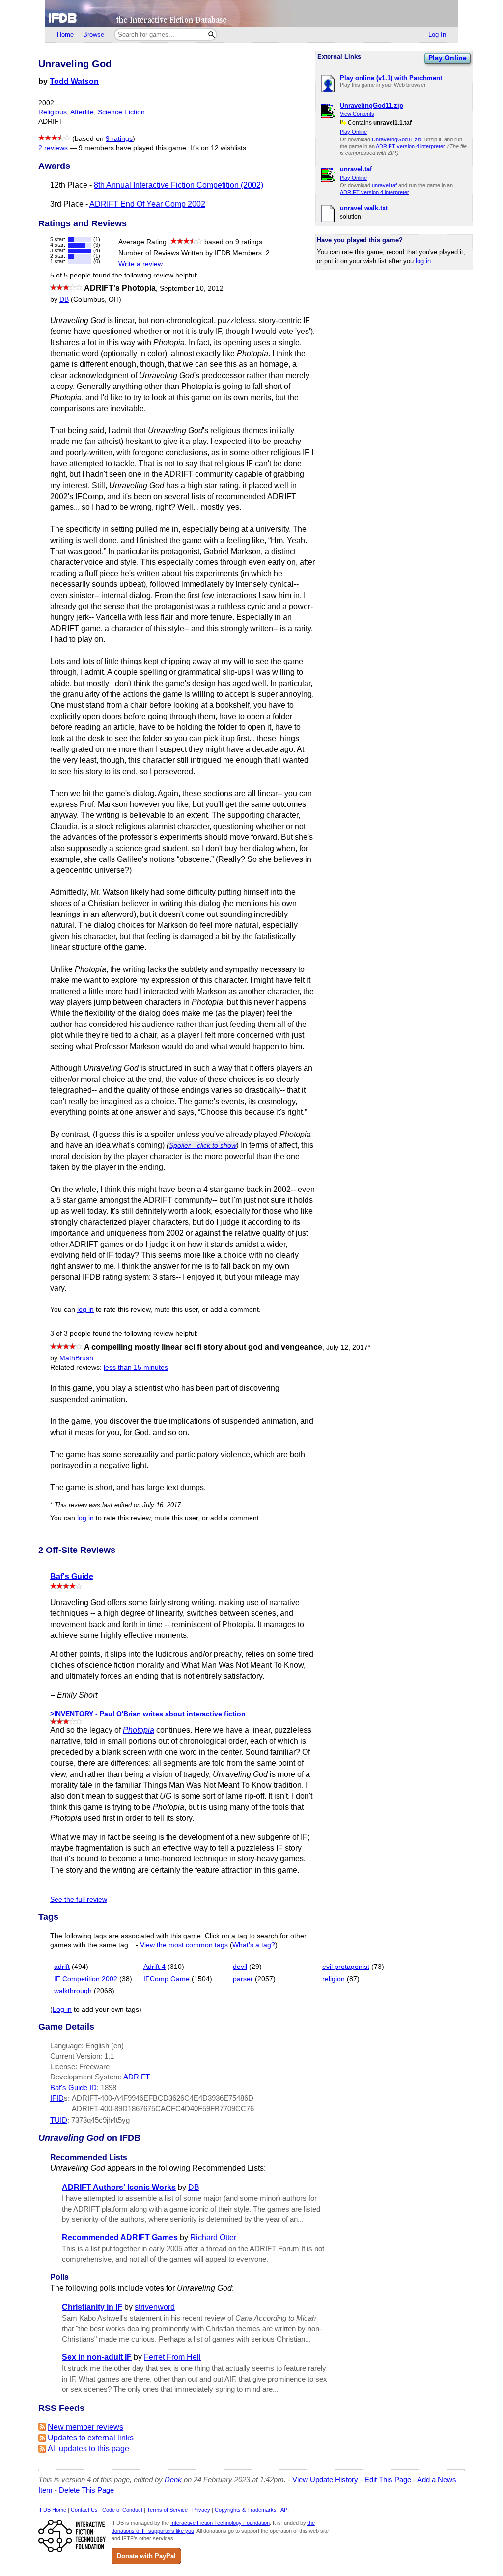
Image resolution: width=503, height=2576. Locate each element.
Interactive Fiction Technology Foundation (220, 2523)
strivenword (155, 2307)
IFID (57, 2098)
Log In (437, 35)
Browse (94, 35)
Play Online (447, 58)
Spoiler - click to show (203, 1145)
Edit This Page (388, 2479)
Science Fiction (121, 112)
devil (240, 1967)
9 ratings (119, 139)
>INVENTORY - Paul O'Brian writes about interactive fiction (148, 1714)
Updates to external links (91, 2438)
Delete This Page (86, 2490)
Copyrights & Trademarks (246, 2510)
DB (64, 299)
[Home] (251, 14)
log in (423, 261)
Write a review (140, 264)
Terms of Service (167, 2510)
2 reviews (53, 148)
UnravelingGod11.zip (397, 139)
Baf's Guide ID (73, 2088)
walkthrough (73, 1991)
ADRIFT (137, 2077)
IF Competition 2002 (86, 1979)
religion (334, 1979)
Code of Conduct (122, 2510)
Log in (62, 2009)
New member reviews (85, 2427)
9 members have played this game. (133, 148)
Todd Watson (74, 81)
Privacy (201, 2510)
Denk (173, 2479)
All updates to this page (88, 2449)
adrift (62, 1967)
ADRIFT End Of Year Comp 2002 (147, 204)
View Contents (357, 114)
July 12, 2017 (348, 1347)
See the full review (79, 1899)
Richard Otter (213, 2237)
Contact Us (84, 2510)
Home (65, 35)
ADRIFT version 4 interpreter (410, 146)
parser (243, 1979)
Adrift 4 (154, 1967)
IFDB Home (52, 2510)
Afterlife (82, 112)
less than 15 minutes (136, 1368)
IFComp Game (167, 1979)
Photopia (139, 1730)
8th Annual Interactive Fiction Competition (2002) (179, 185)
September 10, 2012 (192, 289)
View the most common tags (184, 1945)
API (285, 2510)
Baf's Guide (72, 1576)
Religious (53, 112)
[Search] (211, 35)
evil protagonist (346, 1967)
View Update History (325, 2479)
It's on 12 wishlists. (219, 148)
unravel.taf (384, 185)
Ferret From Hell (172, 2357)
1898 (109, 2088)
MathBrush (76, 1358)
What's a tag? (254, 1945)
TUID (59, 2120)
